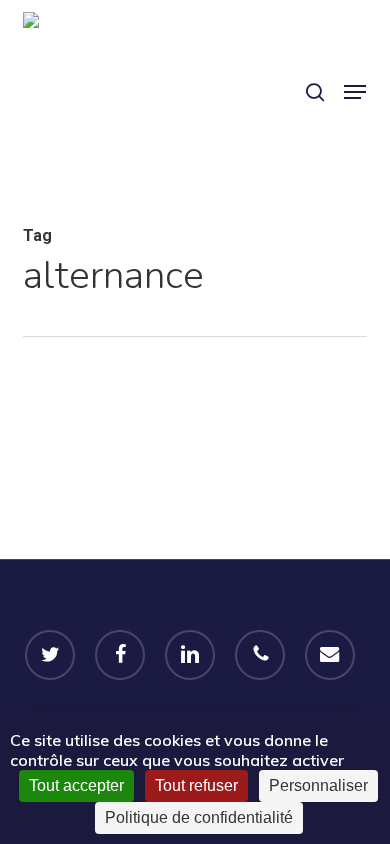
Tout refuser (196, 785)
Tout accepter (76, 785)
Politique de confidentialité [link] (199, 817)
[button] (355, 92)
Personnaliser (318, 785)
